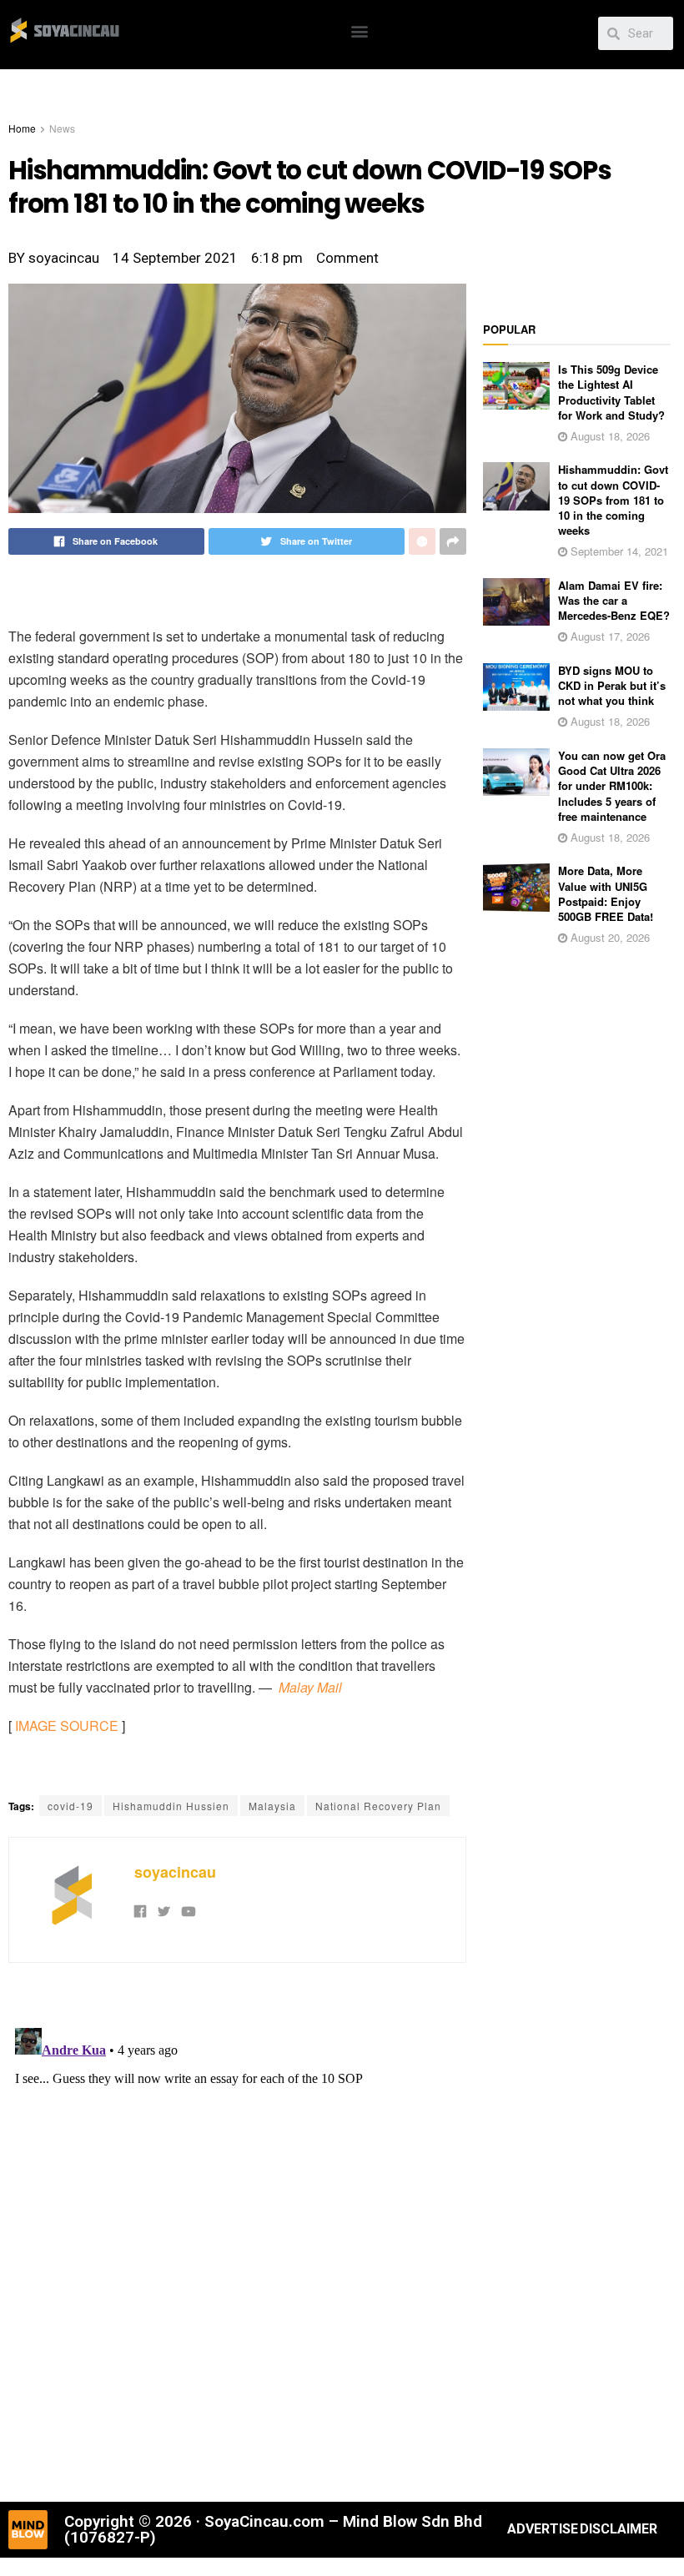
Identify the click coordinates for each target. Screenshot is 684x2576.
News (62, 128)
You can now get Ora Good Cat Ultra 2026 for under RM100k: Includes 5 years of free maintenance (612, 786)
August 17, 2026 (609, 636)
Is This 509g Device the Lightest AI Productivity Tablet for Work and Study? (611, 392)
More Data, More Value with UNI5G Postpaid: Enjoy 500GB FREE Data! (606, 893)
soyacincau (175, 1872)
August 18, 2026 (609, 436)
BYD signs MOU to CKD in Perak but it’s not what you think (612, 685)
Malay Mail (310, 1687)
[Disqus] (237, 2230)
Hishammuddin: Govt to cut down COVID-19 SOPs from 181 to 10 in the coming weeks (613, 500)
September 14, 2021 (618, 551)
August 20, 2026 (609, 937)
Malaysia (272, 1806)
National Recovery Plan (378, 1806)
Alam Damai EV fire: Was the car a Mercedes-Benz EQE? (614, 600)
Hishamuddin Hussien (171, 1806)
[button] (360, 30)
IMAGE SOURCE (67, 1726)
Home (22, 128)
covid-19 (70, 1806)
